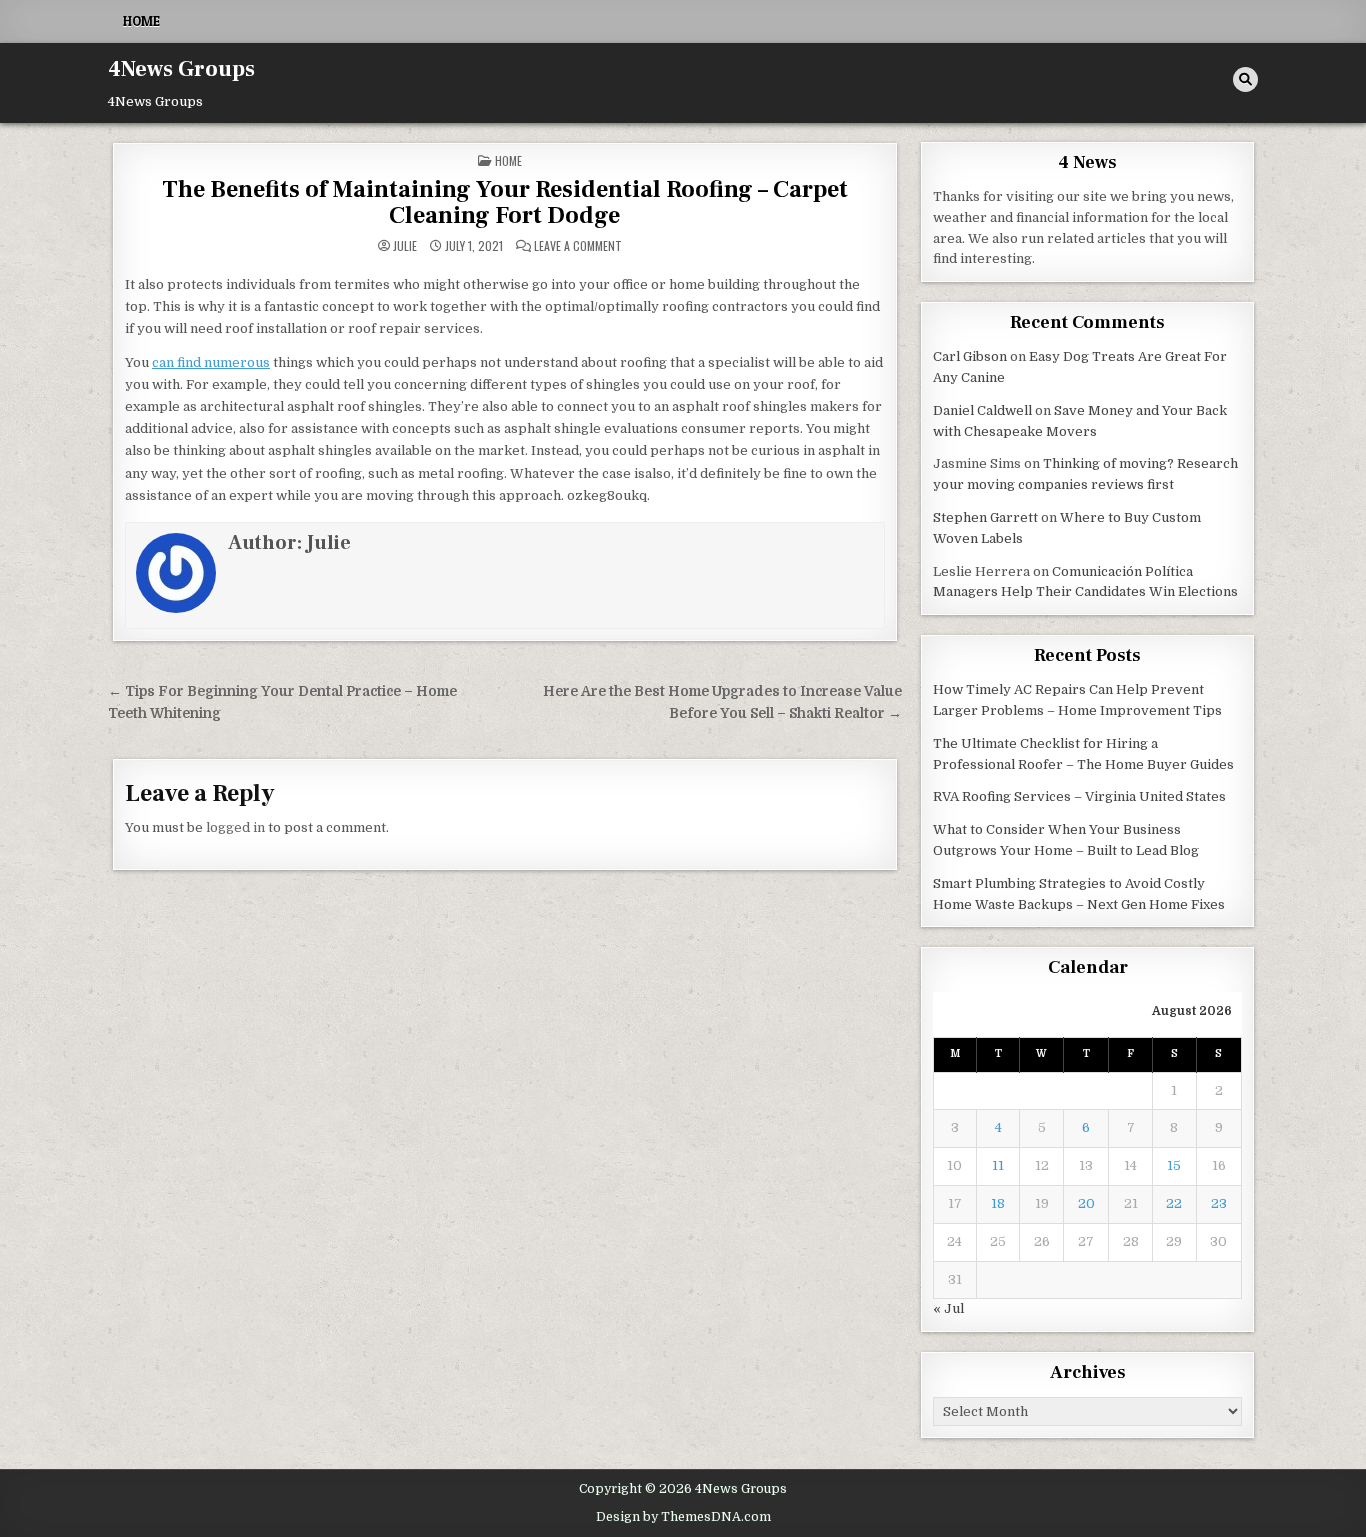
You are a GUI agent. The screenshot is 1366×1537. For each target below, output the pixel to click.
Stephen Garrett (985, 517)
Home (141, 21)
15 (1174, 1165)
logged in (235, 827)
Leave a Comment (578, 246)
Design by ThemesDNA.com (683, 1517)
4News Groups (181, 69)
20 (1086, 1203)
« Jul (948, 1308)
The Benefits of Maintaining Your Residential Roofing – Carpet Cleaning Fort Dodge (505, 202)
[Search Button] (1245, 79)
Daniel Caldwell (982, 410)
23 (1219, 1203)
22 (1174, 1203)
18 (998, 1203)
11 (998, 1165)
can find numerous (211, 362)
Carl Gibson (970, 356)
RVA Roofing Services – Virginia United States (1079, 796)
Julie (405, 246)
